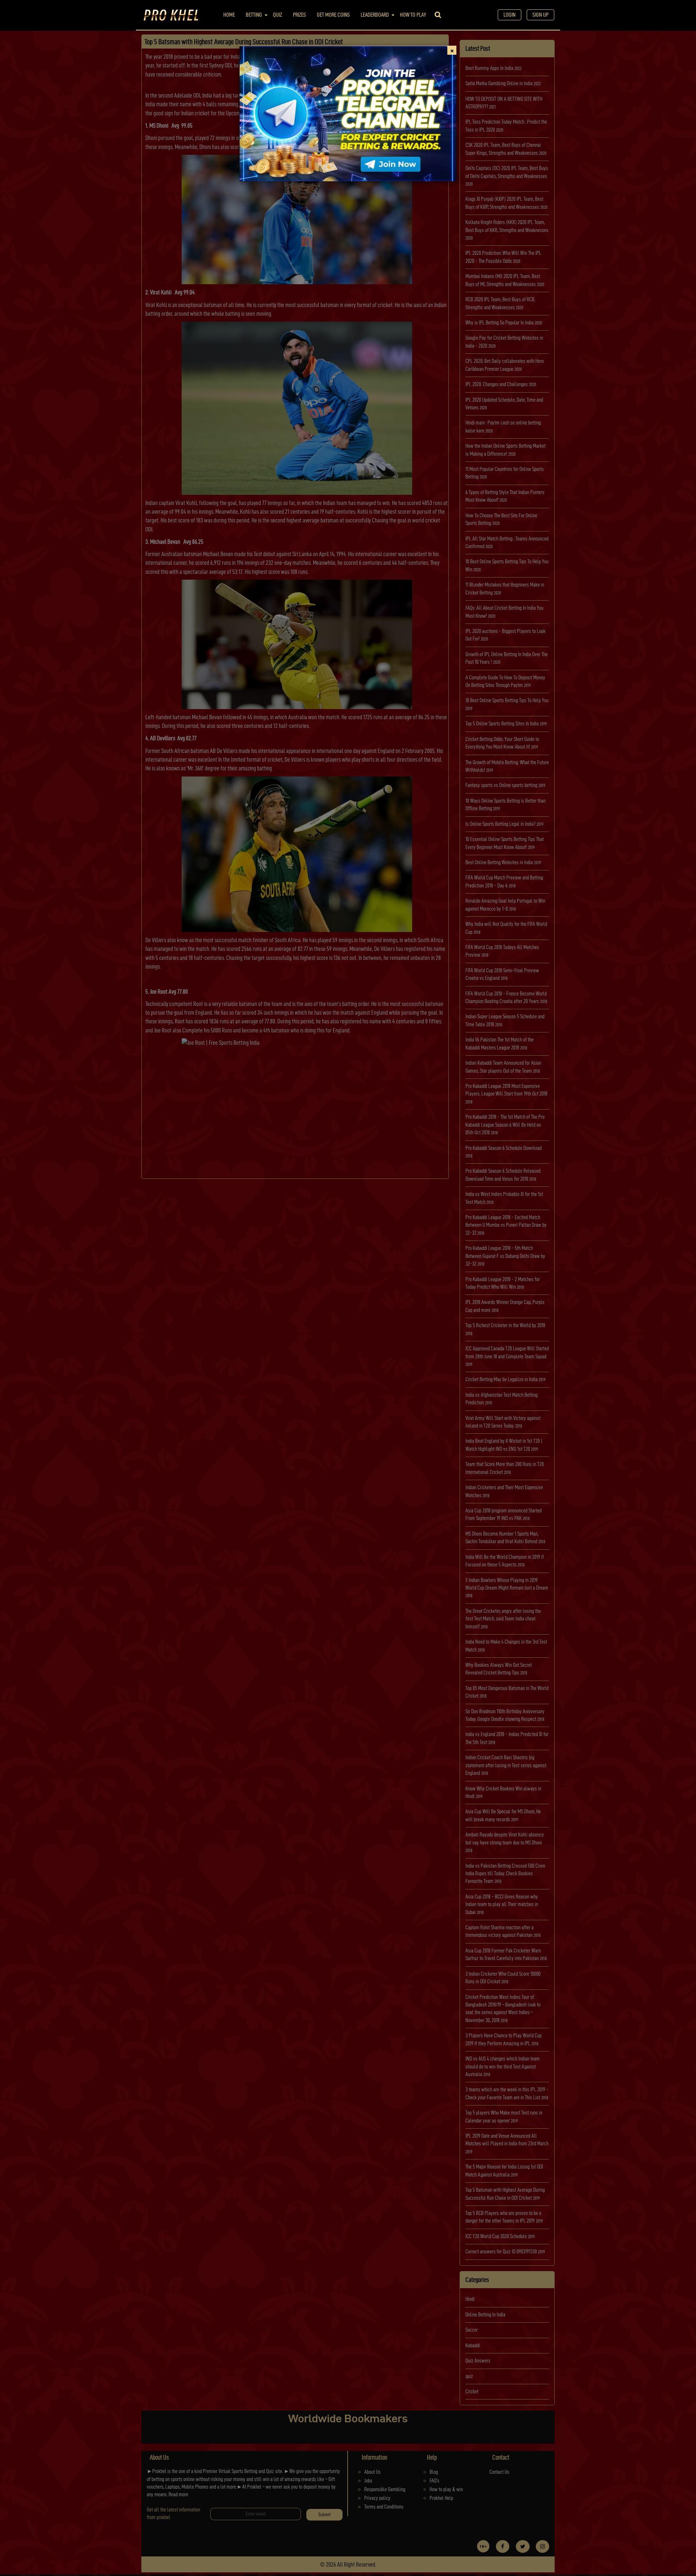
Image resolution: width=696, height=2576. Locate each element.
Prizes (299, 15)
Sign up (540, 15)
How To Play (413, 15)
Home (229, 15)
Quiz (277, 15)
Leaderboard (375, 15)
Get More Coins (333, 15)
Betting (254, 15)
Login (509, 15)
